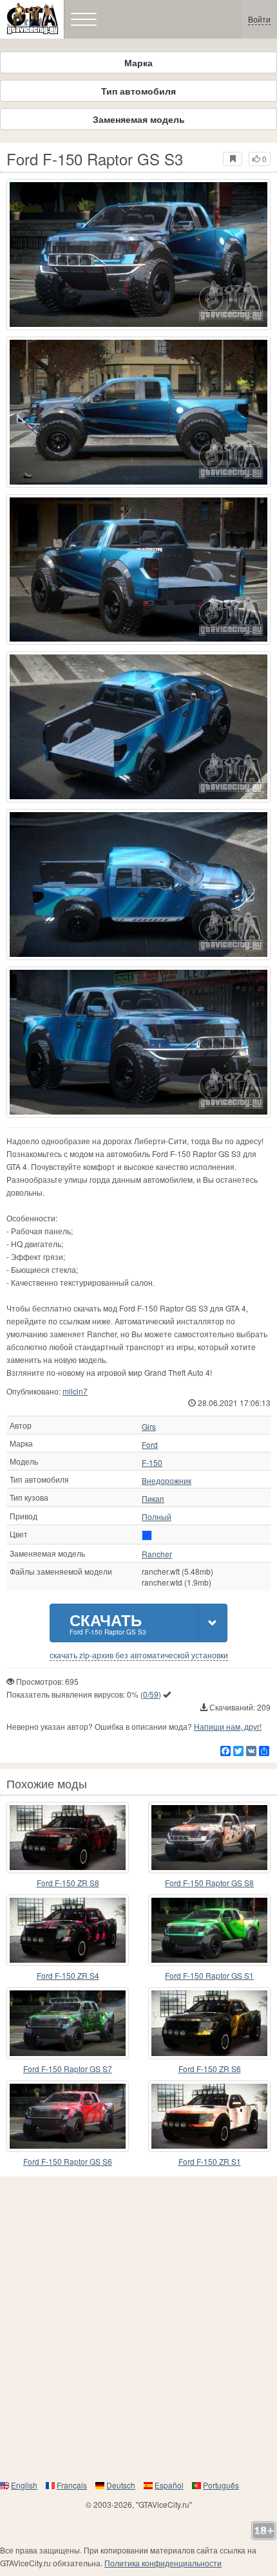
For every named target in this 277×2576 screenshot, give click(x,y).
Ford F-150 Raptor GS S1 (209, 1975)
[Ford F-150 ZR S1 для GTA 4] (209, 2116)
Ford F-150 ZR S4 (68, 1975)
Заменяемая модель (139, 119)
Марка (138, 62)
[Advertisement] (138, 2328)
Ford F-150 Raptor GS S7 (68, 2069)
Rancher (157, 1554)
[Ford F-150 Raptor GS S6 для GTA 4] (68, 2116)
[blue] (147, 1535)
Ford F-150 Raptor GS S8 (209, 1883)
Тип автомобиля (138, 91)
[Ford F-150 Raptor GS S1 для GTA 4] (209, 1930)
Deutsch (121, 2485)
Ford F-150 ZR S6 (210, 2069)
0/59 (151, 1694)
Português (221, 2485)
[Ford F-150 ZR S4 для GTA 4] (68, 1930)
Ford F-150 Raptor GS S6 (68, 2161)
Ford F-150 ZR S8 (68, 1883)
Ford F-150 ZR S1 (210, 2161)
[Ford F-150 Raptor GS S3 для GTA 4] (138, 255)
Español (169, 2485)
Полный (157, 1517)
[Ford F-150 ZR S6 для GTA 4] (209, 2023)
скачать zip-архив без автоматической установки (139, 1655)
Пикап (153, 1499)
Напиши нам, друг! (228, 1726)
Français (72, 2485)
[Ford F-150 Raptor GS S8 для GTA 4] (209, 1838)
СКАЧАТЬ (108, 1623)
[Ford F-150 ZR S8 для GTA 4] (68, 1838)
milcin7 (75, 1391)
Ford (150, 1445)
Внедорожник (167, 1481)
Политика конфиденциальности (163, 2563)
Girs (149, 1427)
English (24, 2485)
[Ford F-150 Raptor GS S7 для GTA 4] (68, 2023)
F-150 (152, 1463)
